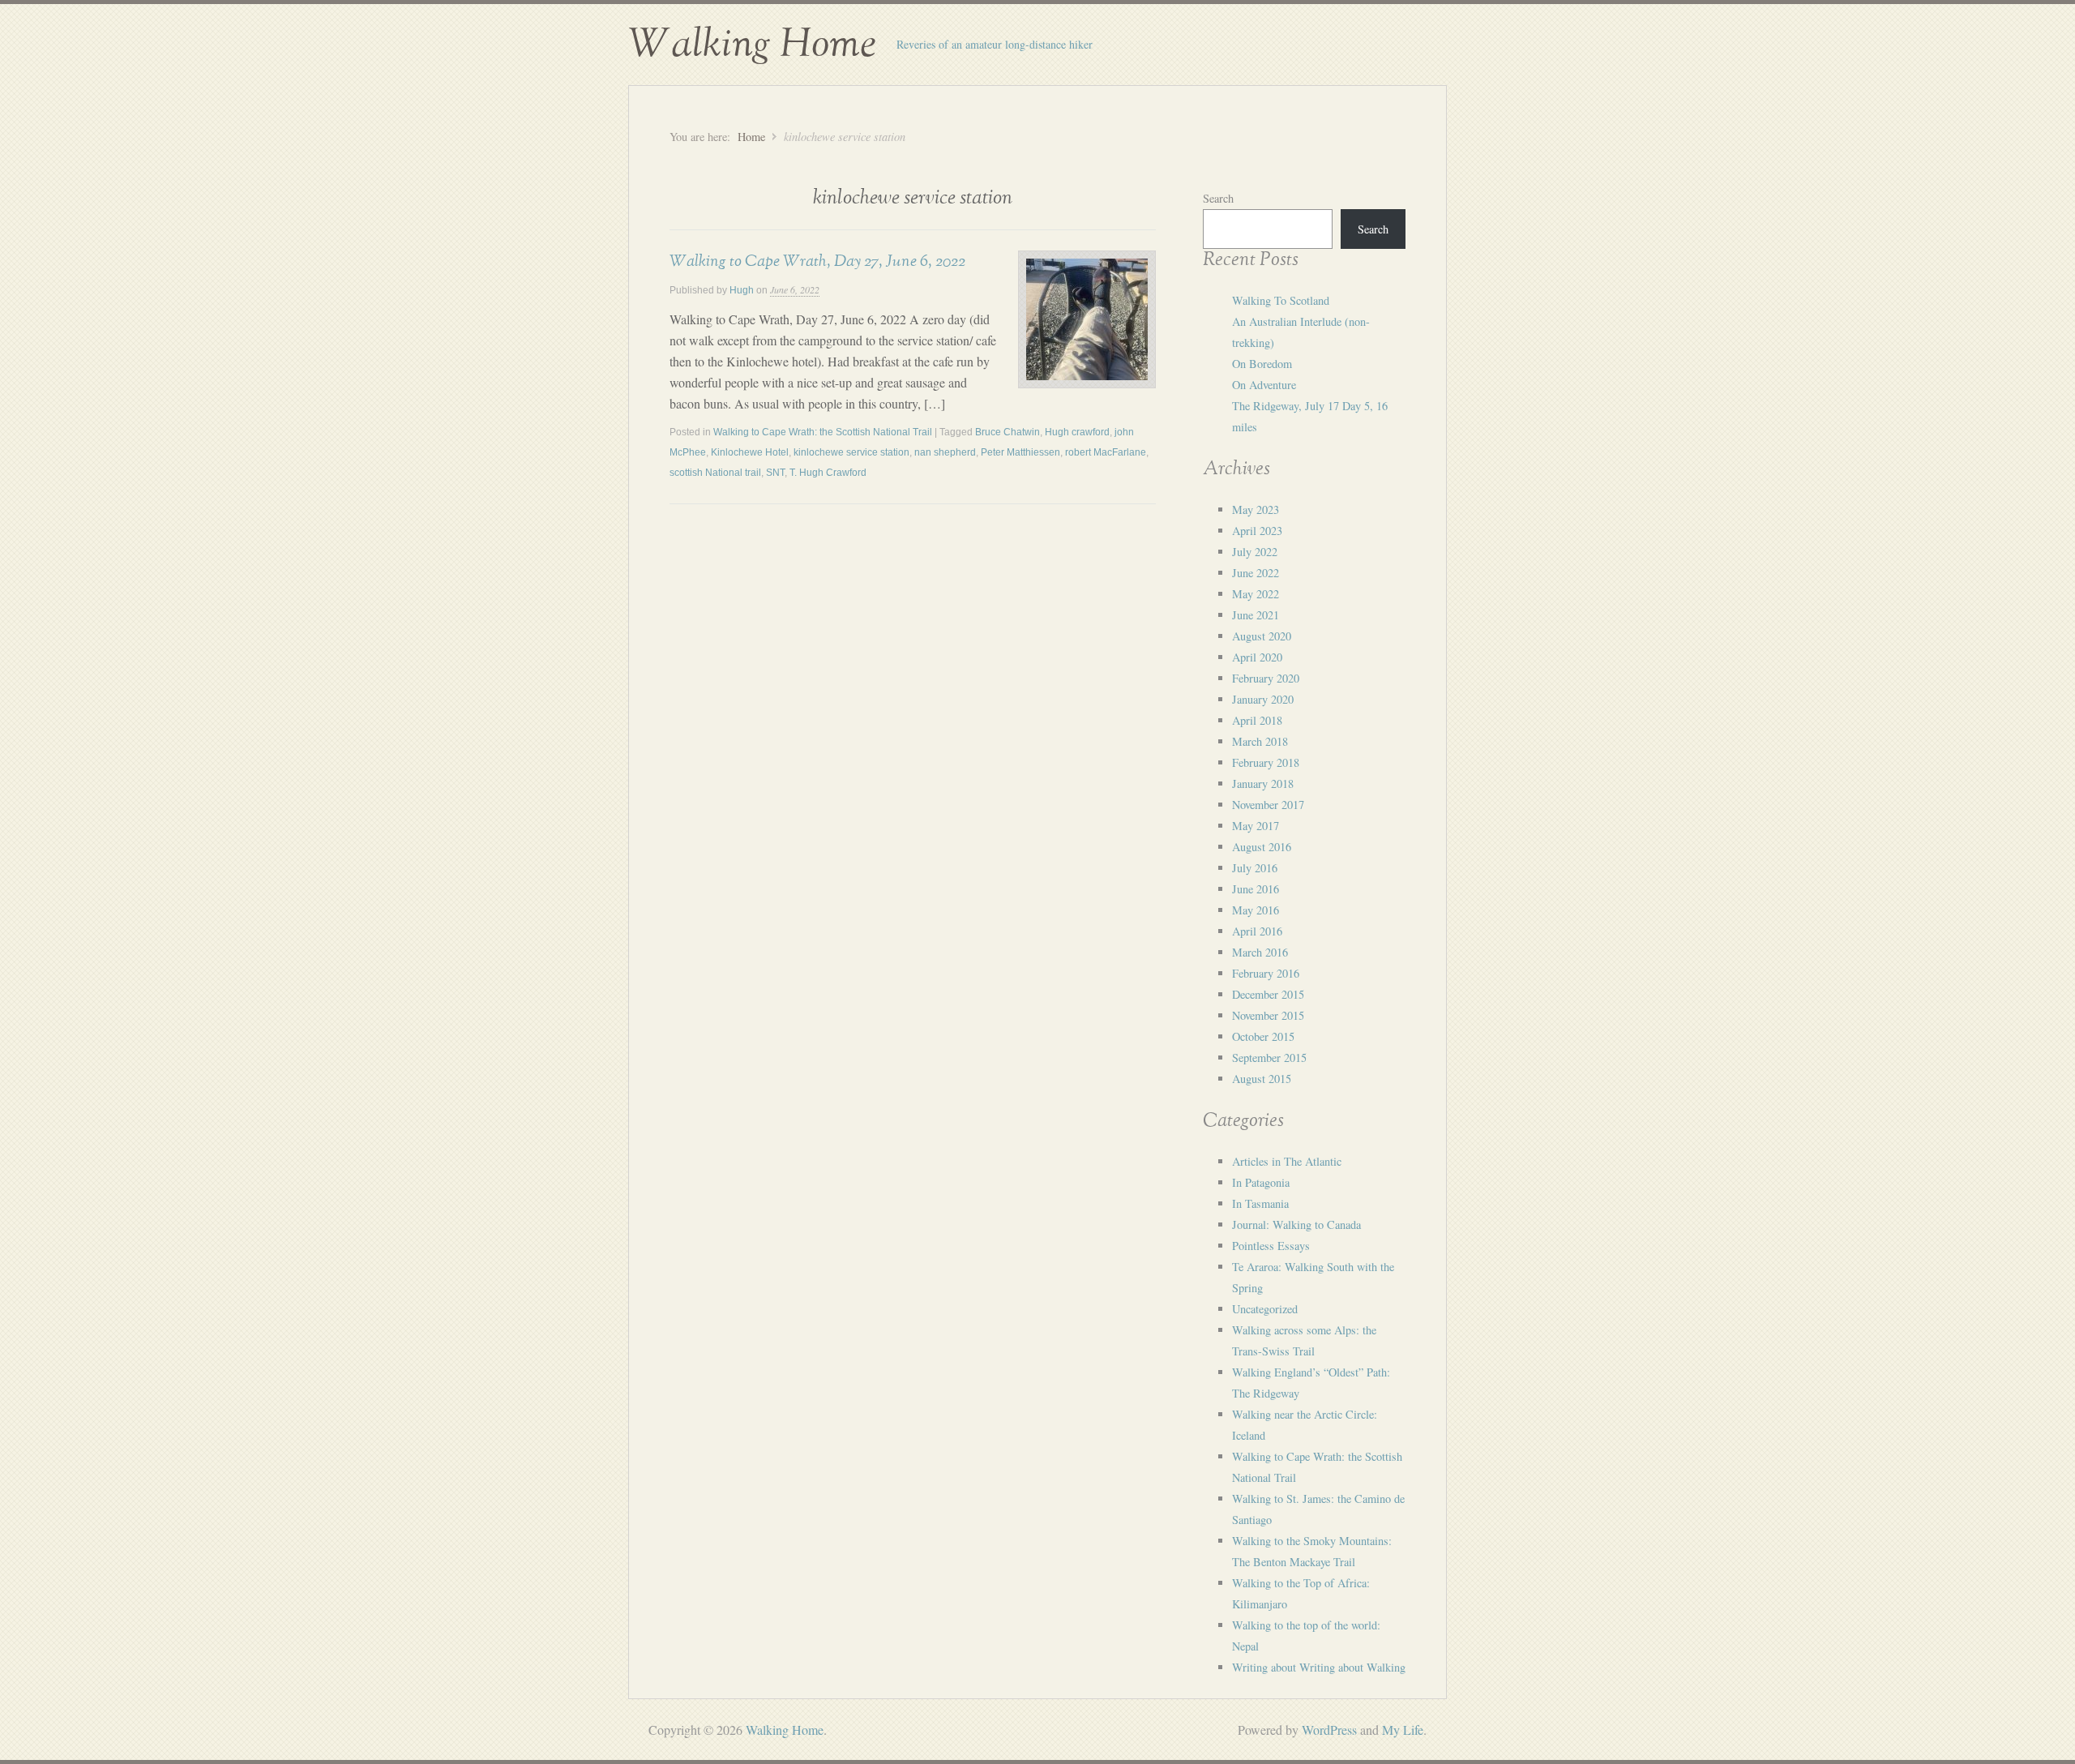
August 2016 (1262, 847)
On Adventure (1264, 385)
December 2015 (1268, 994)
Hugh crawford (1077, 432)
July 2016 (1255, 868)
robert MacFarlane (1106, 452)
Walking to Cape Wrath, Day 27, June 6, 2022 (817, 261)
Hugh (742, 290)
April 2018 (1257, 720)
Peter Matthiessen (1020, 452)
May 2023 (1256, 510)
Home (751, 137)
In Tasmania (1260, 1203)
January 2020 (1263, 699)
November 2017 (1268, 805)
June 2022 (1256, 573)
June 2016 (1256, 889)
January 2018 (1263, 784)
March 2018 (1260, 741)
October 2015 (1263, 1036)
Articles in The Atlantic (1287, 1161)
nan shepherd (945, 452)
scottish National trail (715, 473)
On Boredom (1262, 364)
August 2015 (1262, 1079)
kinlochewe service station (851, 452)
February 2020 (1266, 678)
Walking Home (752, 45)
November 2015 (1268, 1015)
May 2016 (1256, 910)
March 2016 (1260, 952)
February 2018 (1266, 762)
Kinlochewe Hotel (750, 452)
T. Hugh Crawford (828, 473)
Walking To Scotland (1281, 300)
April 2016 (1257, 931)
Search (1218, 198)
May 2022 (1256, 594)
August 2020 (1262, 636)
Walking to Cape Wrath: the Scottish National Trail (823, 432)
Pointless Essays (1271, 1246)
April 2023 (1257, 531)
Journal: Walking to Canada (1296, 1225)
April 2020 (1257, 657)
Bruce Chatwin (1008, 432)
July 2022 (1255, 552)
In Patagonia (1261, 1182)
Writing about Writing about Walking (1319, 1667)
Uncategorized (1265, 1309)
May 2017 (1256, 826)
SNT (775, 473)
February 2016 (1266, 973)
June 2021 (1256, 615)
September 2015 (1269, 1058)
